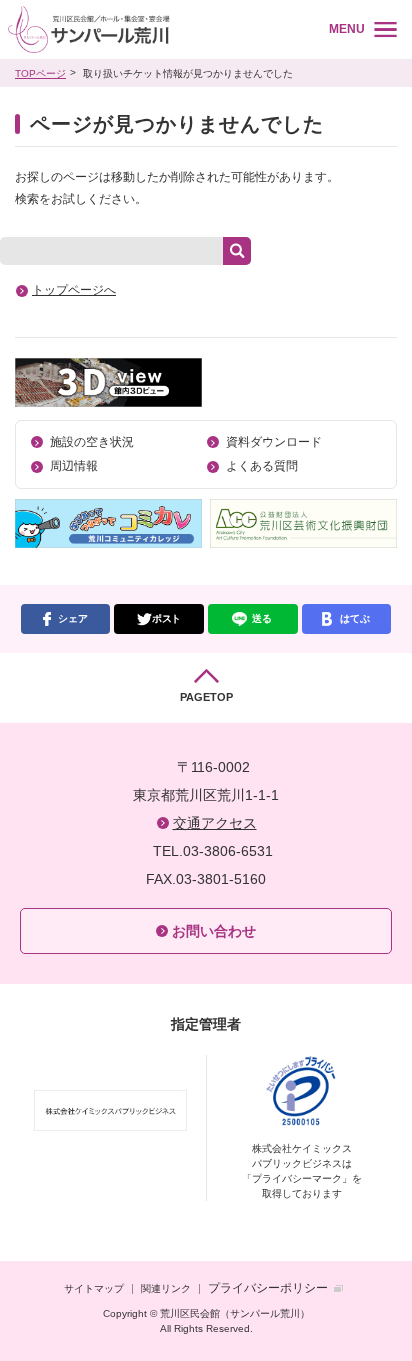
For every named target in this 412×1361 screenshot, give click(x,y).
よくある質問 (262, 466)
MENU (347, 29)
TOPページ (40, 73)
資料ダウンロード (274, 442)
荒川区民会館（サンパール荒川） (152, 29)
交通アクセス (215, 823)
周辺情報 (74, 466)
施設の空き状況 (92, 442)
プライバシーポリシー (268, 1288)
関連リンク (166, 1288)
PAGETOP (206, 697)
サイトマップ (94, 1288)
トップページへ (74, 290)
